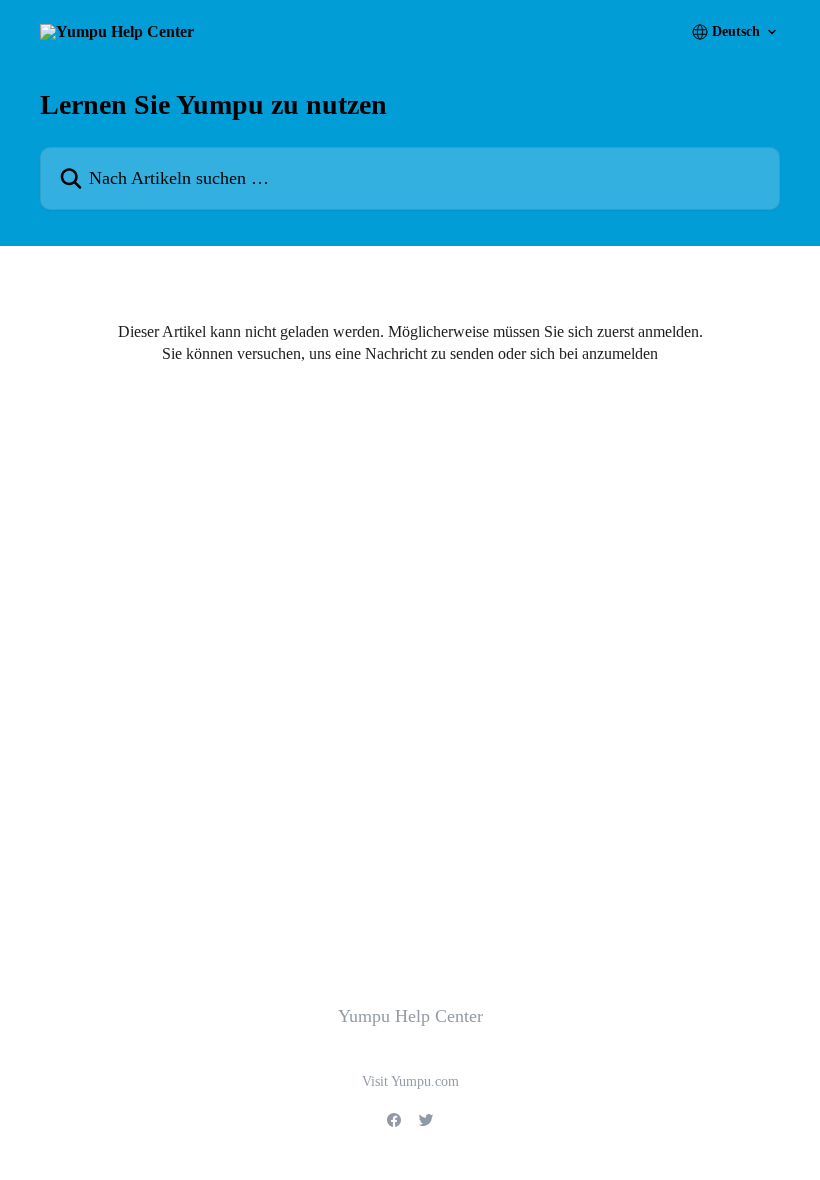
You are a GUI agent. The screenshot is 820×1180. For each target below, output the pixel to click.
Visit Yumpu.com (410, 1081)
